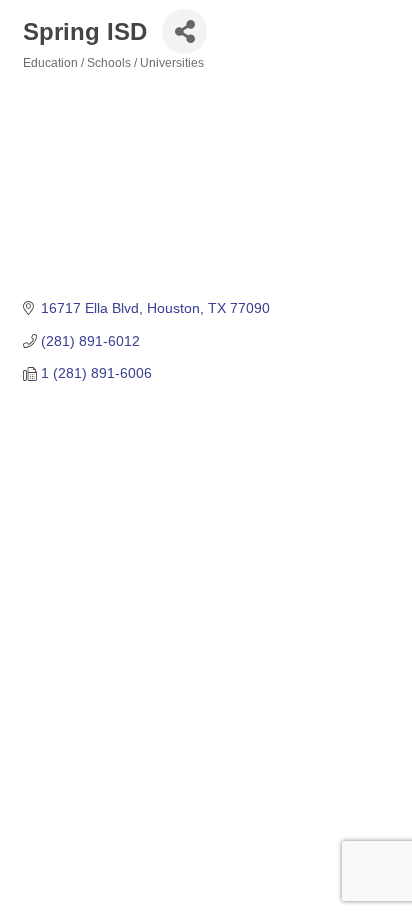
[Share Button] (184, 31)
